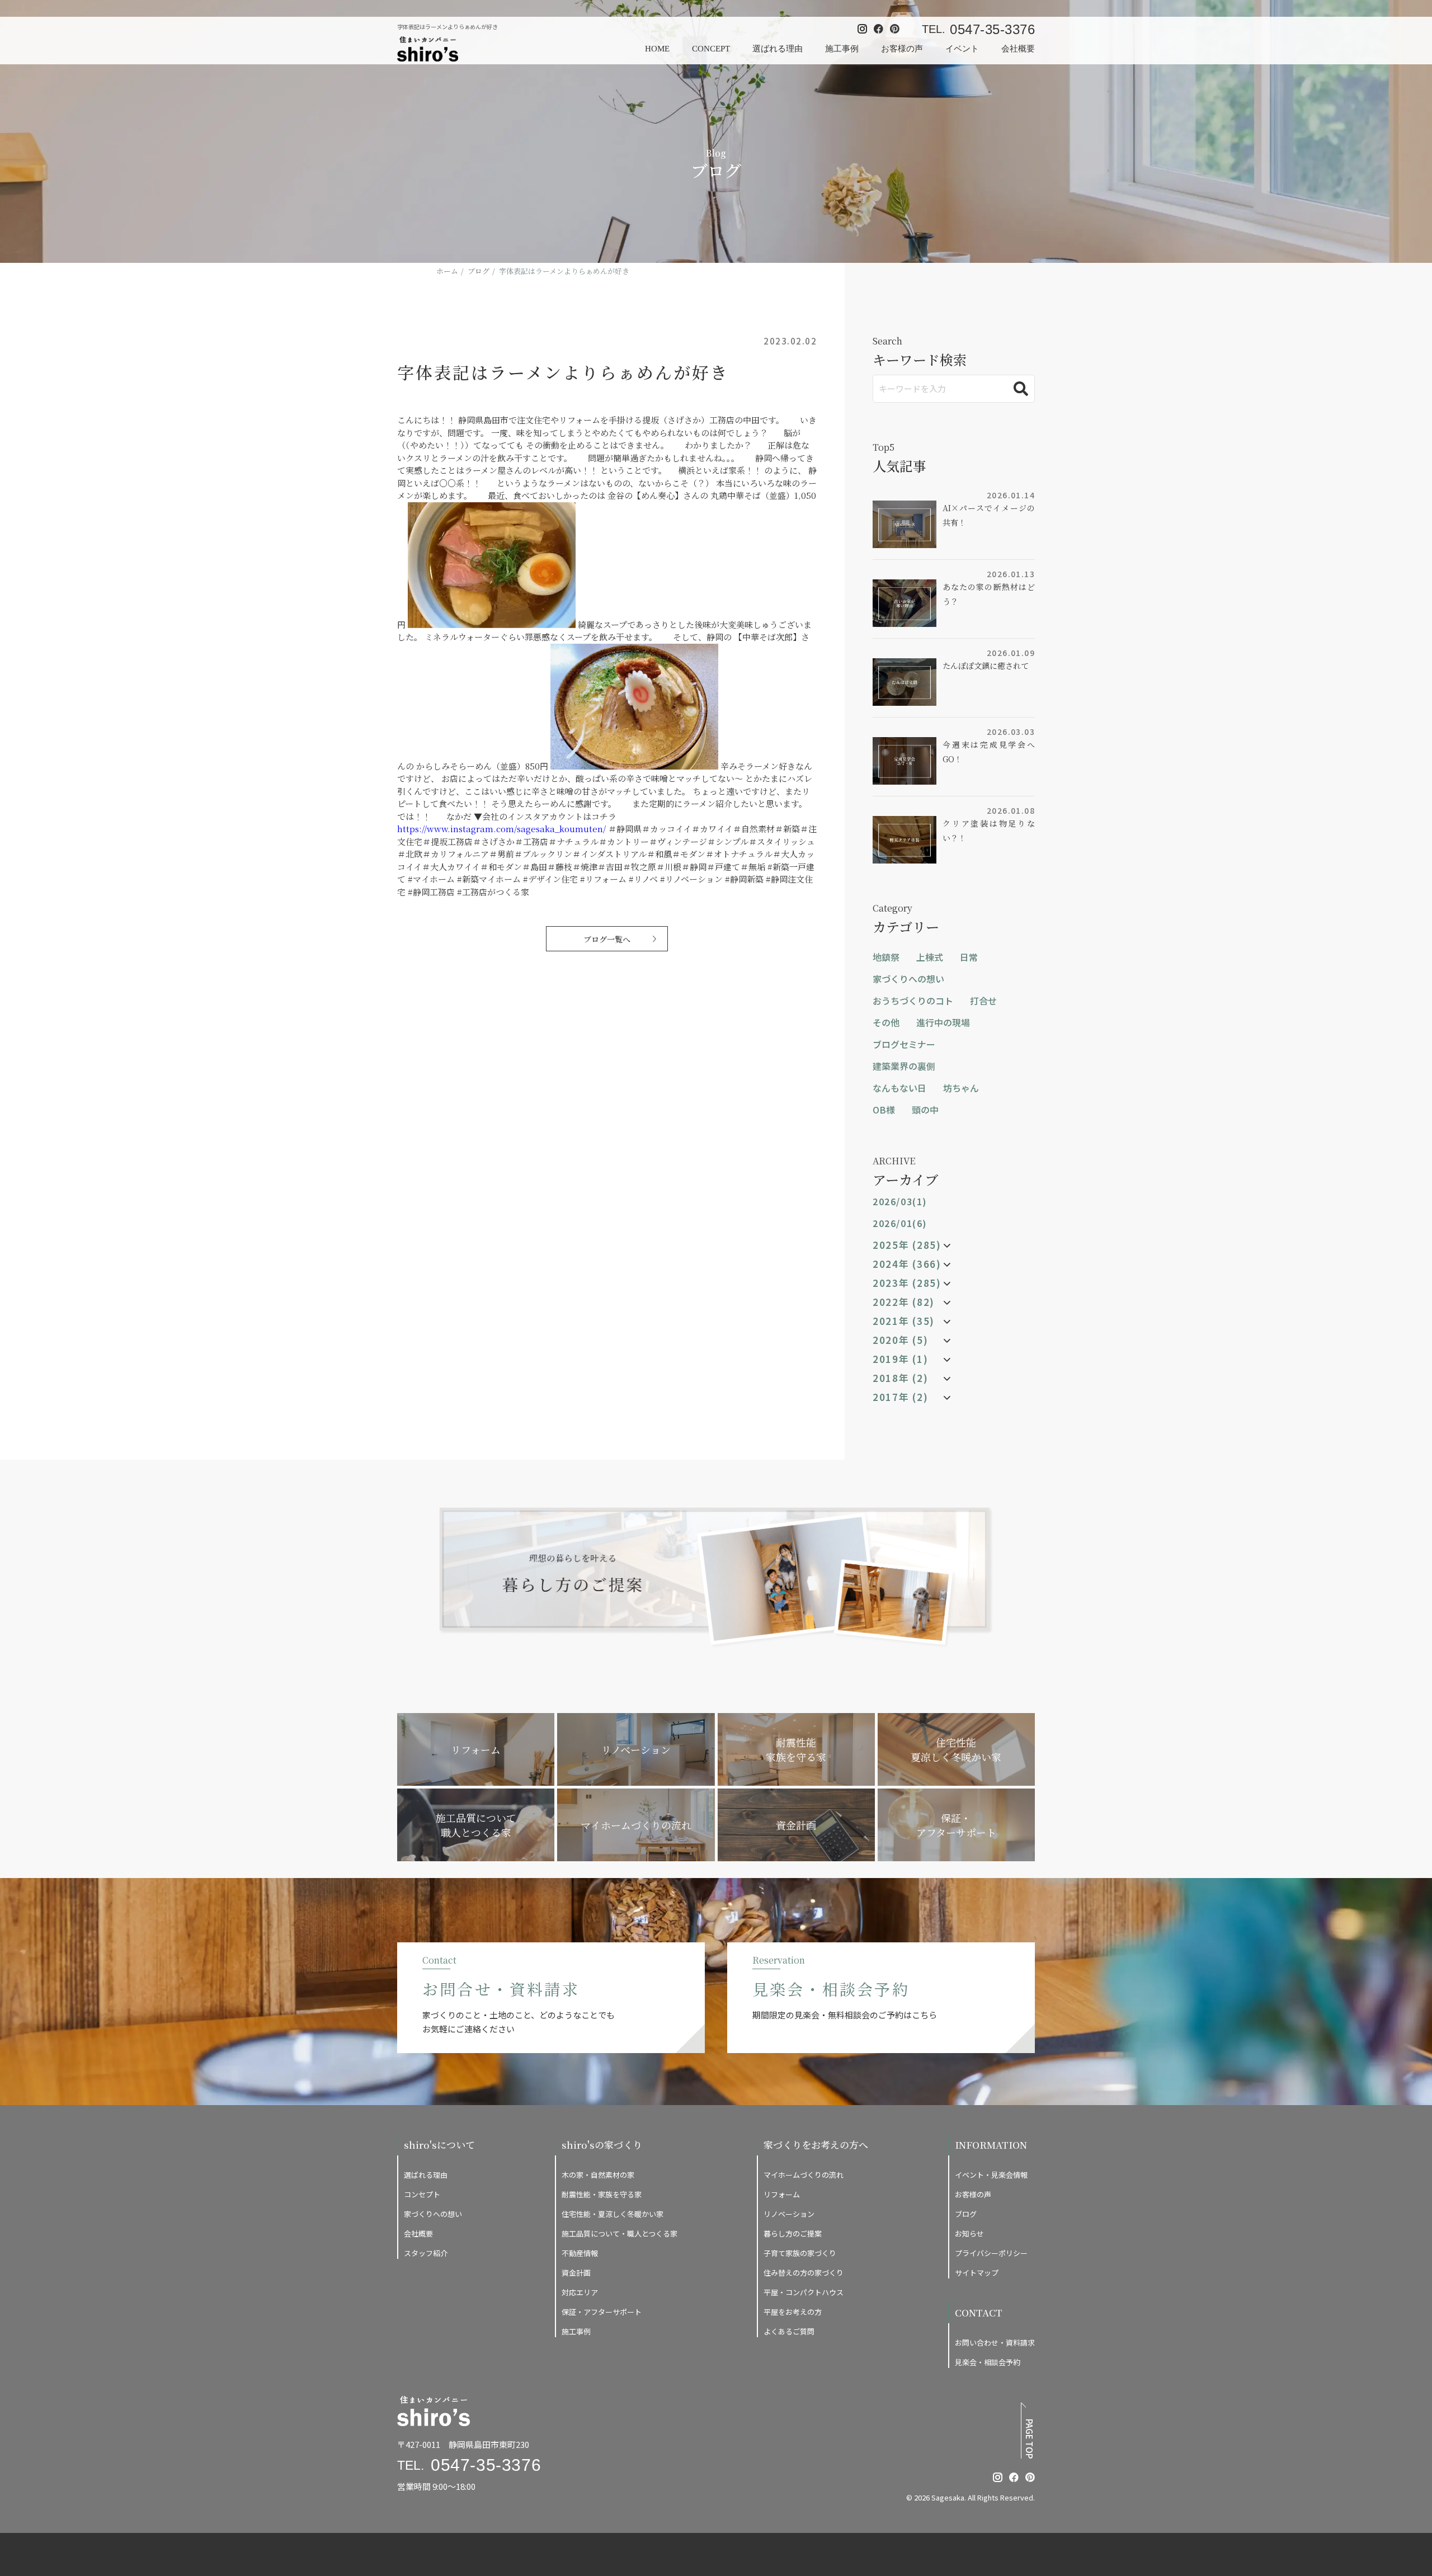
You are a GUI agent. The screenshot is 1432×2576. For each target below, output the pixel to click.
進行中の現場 (943, 1022)
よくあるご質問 (789, 2331)
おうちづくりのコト (913, 1001)
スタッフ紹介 (426, 2253)
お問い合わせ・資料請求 (995, 2343)
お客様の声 (902, 49)
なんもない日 (899, 1088)
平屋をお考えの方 (793, 2312)
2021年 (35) (904, 1321)
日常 (969, 957)
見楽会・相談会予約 (988, 2362)
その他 (886, 1022)
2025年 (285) (907, 1245)
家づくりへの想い (908, 979)
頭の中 (925, 1110)
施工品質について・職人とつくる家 (620, 2233)
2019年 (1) (900, 1359)
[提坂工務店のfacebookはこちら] (1014, 2477)
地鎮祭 (886, 957)
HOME (657, 49)
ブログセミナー (904, 1044)
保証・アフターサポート (602, 2312)
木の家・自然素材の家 (598, 2175)
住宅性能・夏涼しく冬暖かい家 (613, 2214)
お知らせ (969, 2233)
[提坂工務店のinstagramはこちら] (998, 2477)
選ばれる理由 (778, 49)
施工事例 (842, 49)
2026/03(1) (900, 1201)
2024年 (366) (907, 1264)
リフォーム (782, 2194)
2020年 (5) (900, 1340)
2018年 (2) (900, 1378)
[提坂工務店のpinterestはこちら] (1030, 2477)
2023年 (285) (907, 1283)
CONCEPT (711, 49)
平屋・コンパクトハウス (804, 2292)
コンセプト (422, 2194)
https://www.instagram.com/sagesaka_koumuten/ (501, 829)
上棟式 (930, 957)
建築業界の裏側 (904, 1066)
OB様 (884, 1110)
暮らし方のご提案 (793, 2233)
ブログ (966, 2214)
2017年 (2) (900, 1397)
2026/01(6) (900, 1223)
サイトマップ (977, 2273)
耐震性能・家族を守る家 (602, 2194)
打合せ (983, 1001)
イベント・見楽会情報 (991, 2175)
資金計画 (576, 2273)
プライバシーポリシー (991, 2253)
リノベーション (789, 2214)
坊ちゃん (961, 1088)
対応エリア (580, 2292)
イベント (962, 49)
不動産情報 (580, 2253)
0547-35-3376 (992, 29)
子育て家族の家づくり (800, 2253)
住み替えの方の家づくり (804, 2273)
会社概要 (1018, 49)
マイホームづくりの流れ (804, 2175)
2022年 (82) (904, 1302)
